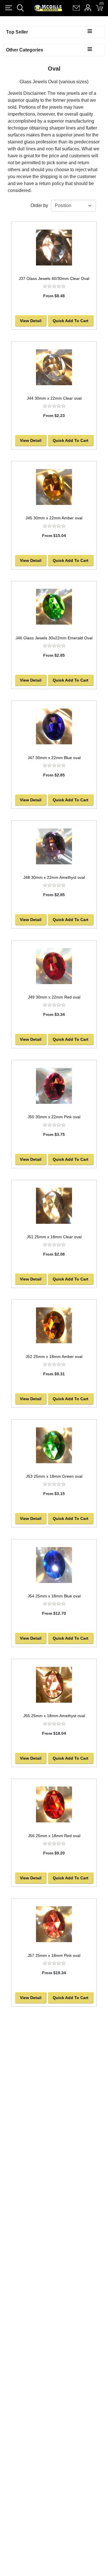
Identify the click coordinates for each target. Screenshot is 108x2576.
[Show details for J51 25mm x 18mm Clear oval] (54, 1206)
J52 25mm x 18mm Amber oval (54, 1357)
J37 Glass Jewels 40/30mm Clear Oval (54, 278)
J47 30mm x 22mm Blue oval (54, 758)
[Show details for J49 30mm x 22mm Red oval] (54, 966)
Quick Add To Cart (71, 321)
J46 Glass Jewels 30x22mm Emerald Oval (54, 638)
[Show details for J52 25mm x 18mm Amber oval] (54, 1325)
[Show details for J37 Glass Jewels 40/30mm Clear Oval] (54, 247)
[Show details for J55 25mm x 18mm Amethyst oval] (54, 1685)
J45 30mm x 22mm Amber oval (54, 518)
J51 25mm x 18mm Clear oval (54, 1237)
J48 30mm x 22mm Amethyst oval (54, 877)
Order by (39, 205)
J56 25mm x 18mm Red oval (54, 1836)
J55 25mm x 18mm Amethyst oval (54, 1716)
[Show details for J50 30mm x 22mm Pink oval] (54, 1086)
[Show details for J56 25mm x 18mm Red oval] (54, 1805)
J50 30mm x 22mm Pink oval (54, 1117)
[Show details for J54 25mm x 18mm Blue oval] (54, 1565)
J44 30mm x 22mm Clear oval (54, 398)
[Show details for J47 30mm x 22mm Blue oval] (54, 727)
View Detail (31, 321)
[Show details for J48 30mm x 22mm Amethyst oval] (54, 846)
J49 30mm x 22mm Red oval (54, 997)
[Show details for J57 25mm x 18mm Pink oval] (54, 1924)
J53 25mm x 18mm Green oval (54, 1476)
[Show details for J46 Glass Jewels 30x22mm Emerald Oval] (54, 607)
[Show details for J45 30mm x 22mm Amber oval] (54, 487)
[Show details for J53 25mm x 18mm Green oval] (54, 1445)
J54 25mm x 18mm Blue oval (54, 1596)
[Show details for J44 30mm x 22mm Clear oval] (54, 367)
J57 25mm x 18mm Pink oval (54, 1955)
